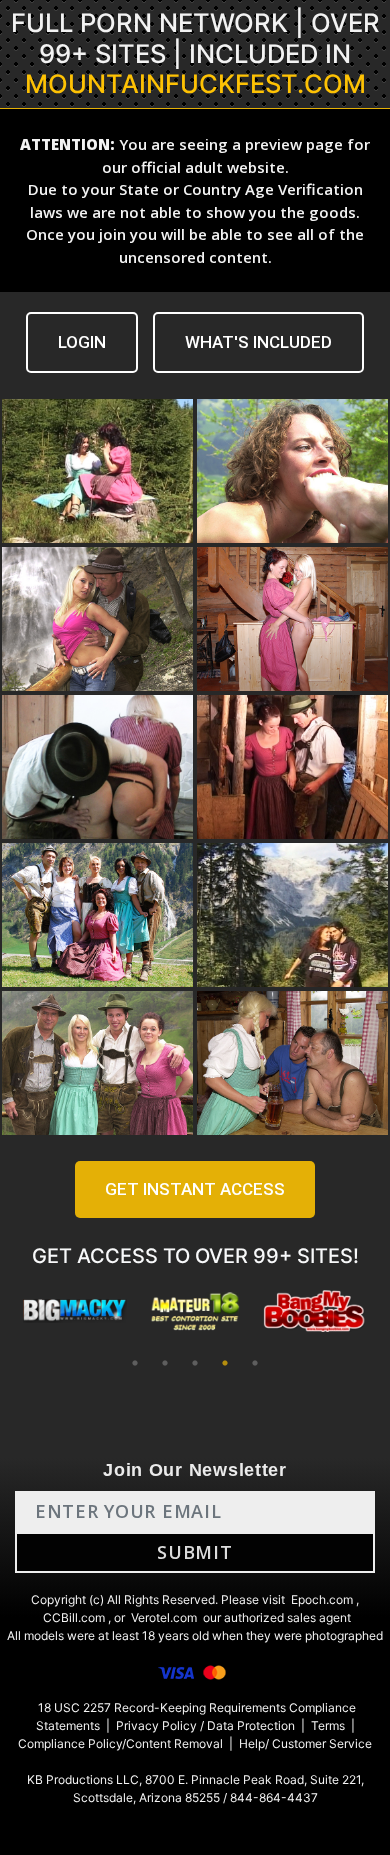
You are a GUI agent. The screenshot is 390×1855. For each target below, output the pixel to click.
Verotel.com (164, 1617)
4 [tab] (225, 1363)
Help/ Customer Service (305, 1743)
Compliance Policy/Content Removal (120, 1743)
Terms (328, 1725)
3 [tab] (195, 1363)
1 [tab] (135, 1363)
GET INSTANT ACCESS (195, 1189)
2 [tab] (165, 1363)
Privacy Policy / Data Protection (205, 1725)
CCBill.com (74, 1617)
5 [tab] (255, 1363)
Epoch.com (322, 1599)
